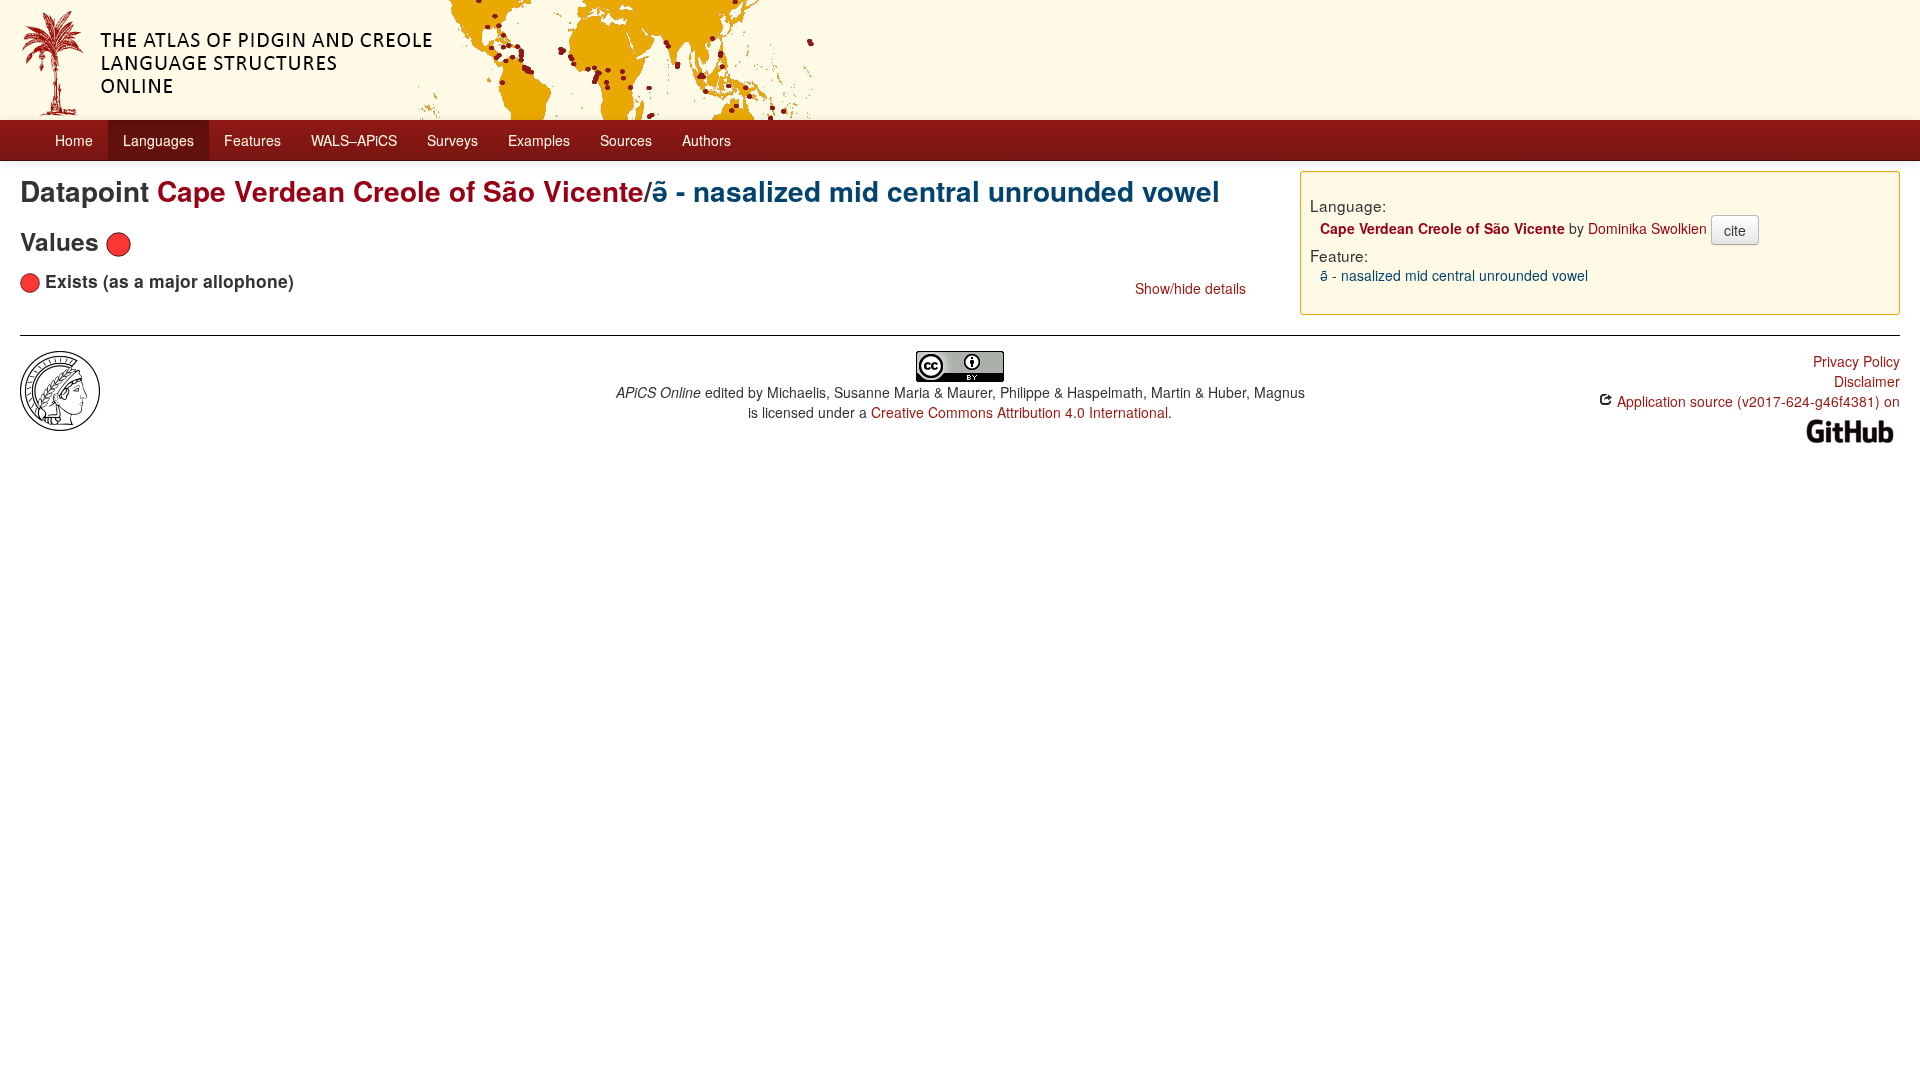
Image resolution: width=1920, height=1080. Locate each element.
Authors (706, 140)
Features (252, 140)
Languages (158, 140)
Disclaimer (1867, 381)
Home (74, 140)
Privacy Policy (1856, 361)
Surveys (452, 140)
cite (1735, 230)
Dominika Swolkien (1647, 228)
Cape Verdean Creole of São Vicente (400, 190)
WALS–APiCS (354, 140)
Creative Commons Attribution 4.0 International (1019, 412)
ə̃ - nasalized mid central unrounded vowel (936, 190)
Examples (539, 140)
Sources (626, 140)
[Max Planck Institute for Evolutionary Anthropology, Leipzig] (60, 389)
